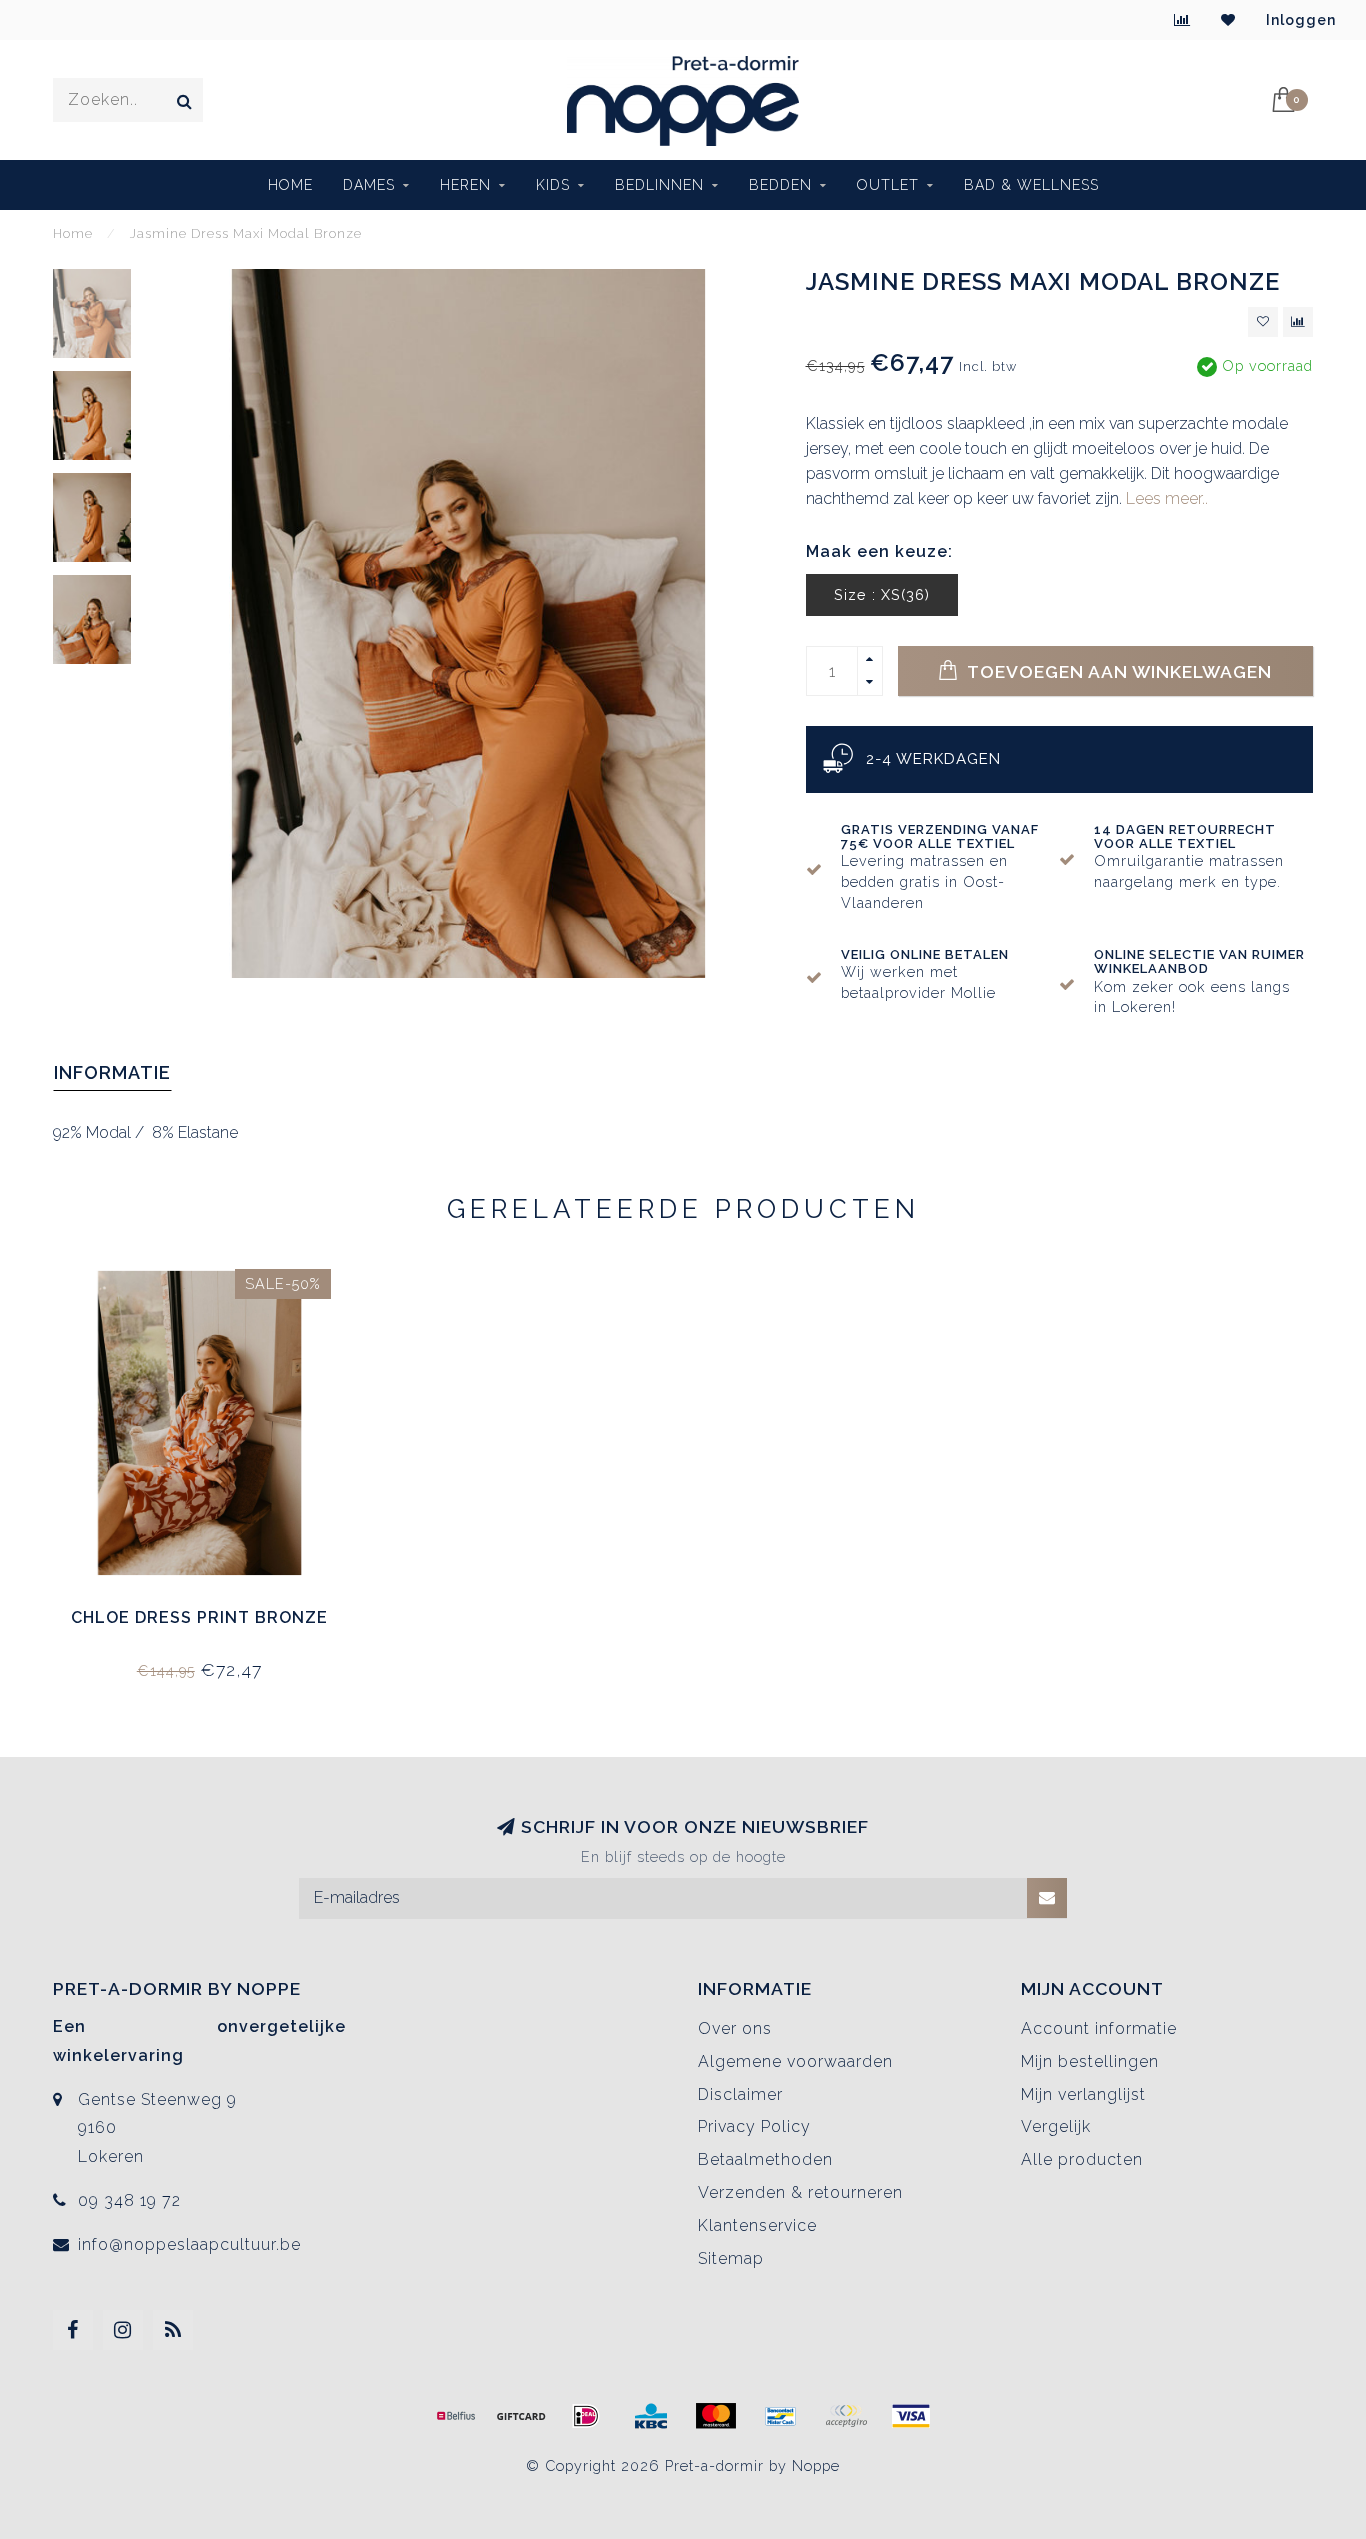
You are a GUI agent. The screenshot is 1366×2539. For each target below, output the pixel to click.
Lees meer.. (1167, 498)
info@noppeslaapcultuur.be (189, 2244)
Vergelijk (1056, 2126)
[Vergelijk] (1182, 20)
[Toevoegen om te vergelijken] (1298, 322)
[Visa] (911, 2416)
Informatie (112, 1072)
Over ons (735, 2028)
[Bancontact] (781, 2416)
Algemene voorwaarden (795, 2061)
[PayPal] (846, 2416)
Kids (553, 185)
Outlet (888, 185)
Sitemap (731, 2258)
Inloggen (1301, 20)
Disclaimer (740, 2094)
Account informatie (1099, 2028)
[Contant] (521, 2416)
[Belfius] (456, 2416)
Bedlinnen (659, 185)
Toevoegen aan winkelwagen (1117, 671)
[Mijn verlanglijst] (1228, 20)
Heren (465, 185)
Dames (369, 185)
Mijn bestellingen (1090, 2061)
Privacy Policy (754, 2126)
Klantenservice (757, 2225)
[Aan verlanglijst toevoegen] (1263, 322)
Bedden (780, 185)
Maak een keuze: (879, 551)
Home (290, 185)
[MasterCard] (716, 2416)
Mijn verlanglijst (1083, 2094)
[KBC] (651, 2416)
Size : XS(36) (882, 594)
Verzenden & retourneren (800, 2192)
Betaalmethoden (765, 2159)
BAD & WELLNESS (1031, 185)
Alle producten (1082, 2159)
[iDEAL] (586, 2416)
